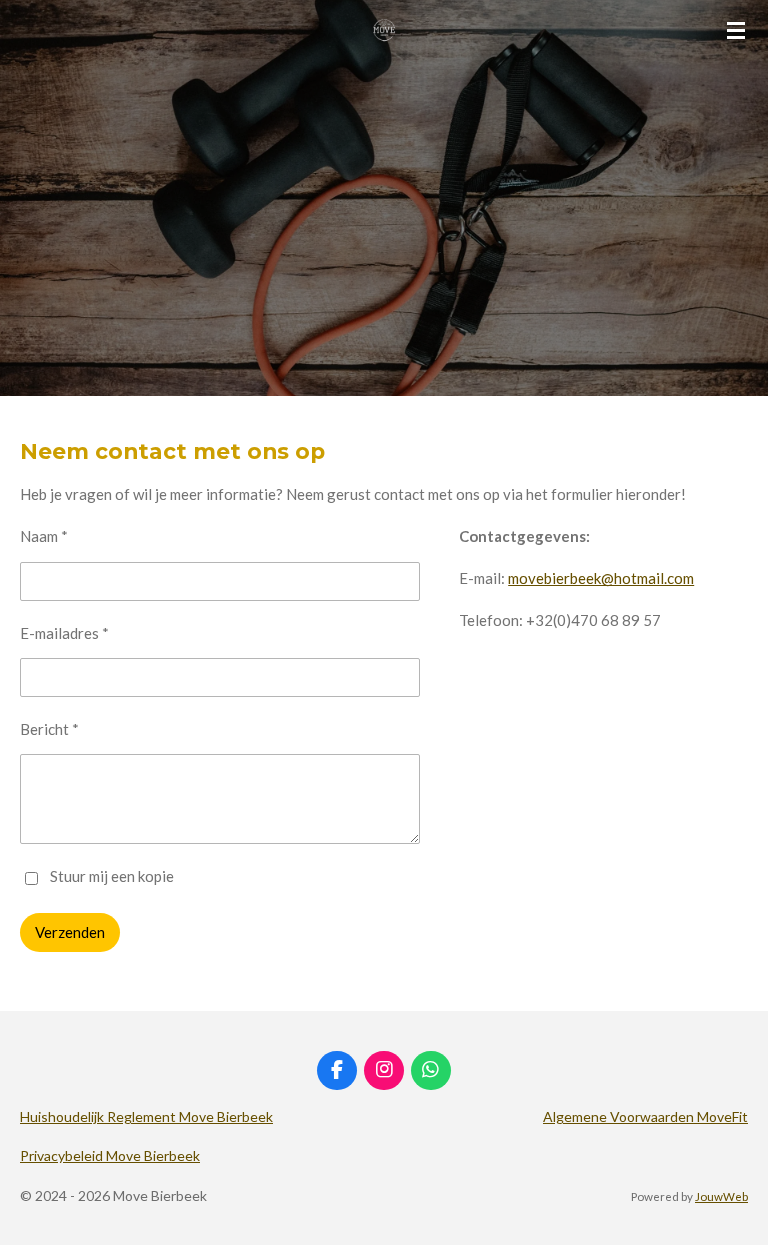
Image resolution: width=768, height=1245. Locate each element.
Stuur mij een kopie (112, 876)
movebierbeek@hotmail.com (601, 578)
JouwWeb (721, 1196)
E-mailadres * (64, 633)
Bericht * (49, 729)
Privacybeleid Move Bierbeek (110, 1155)
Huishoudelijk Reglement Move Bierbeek (146, 1116)
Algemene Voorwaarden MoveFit (645, 1116)
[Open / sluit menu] (736, 30)
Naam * (44, 536)
